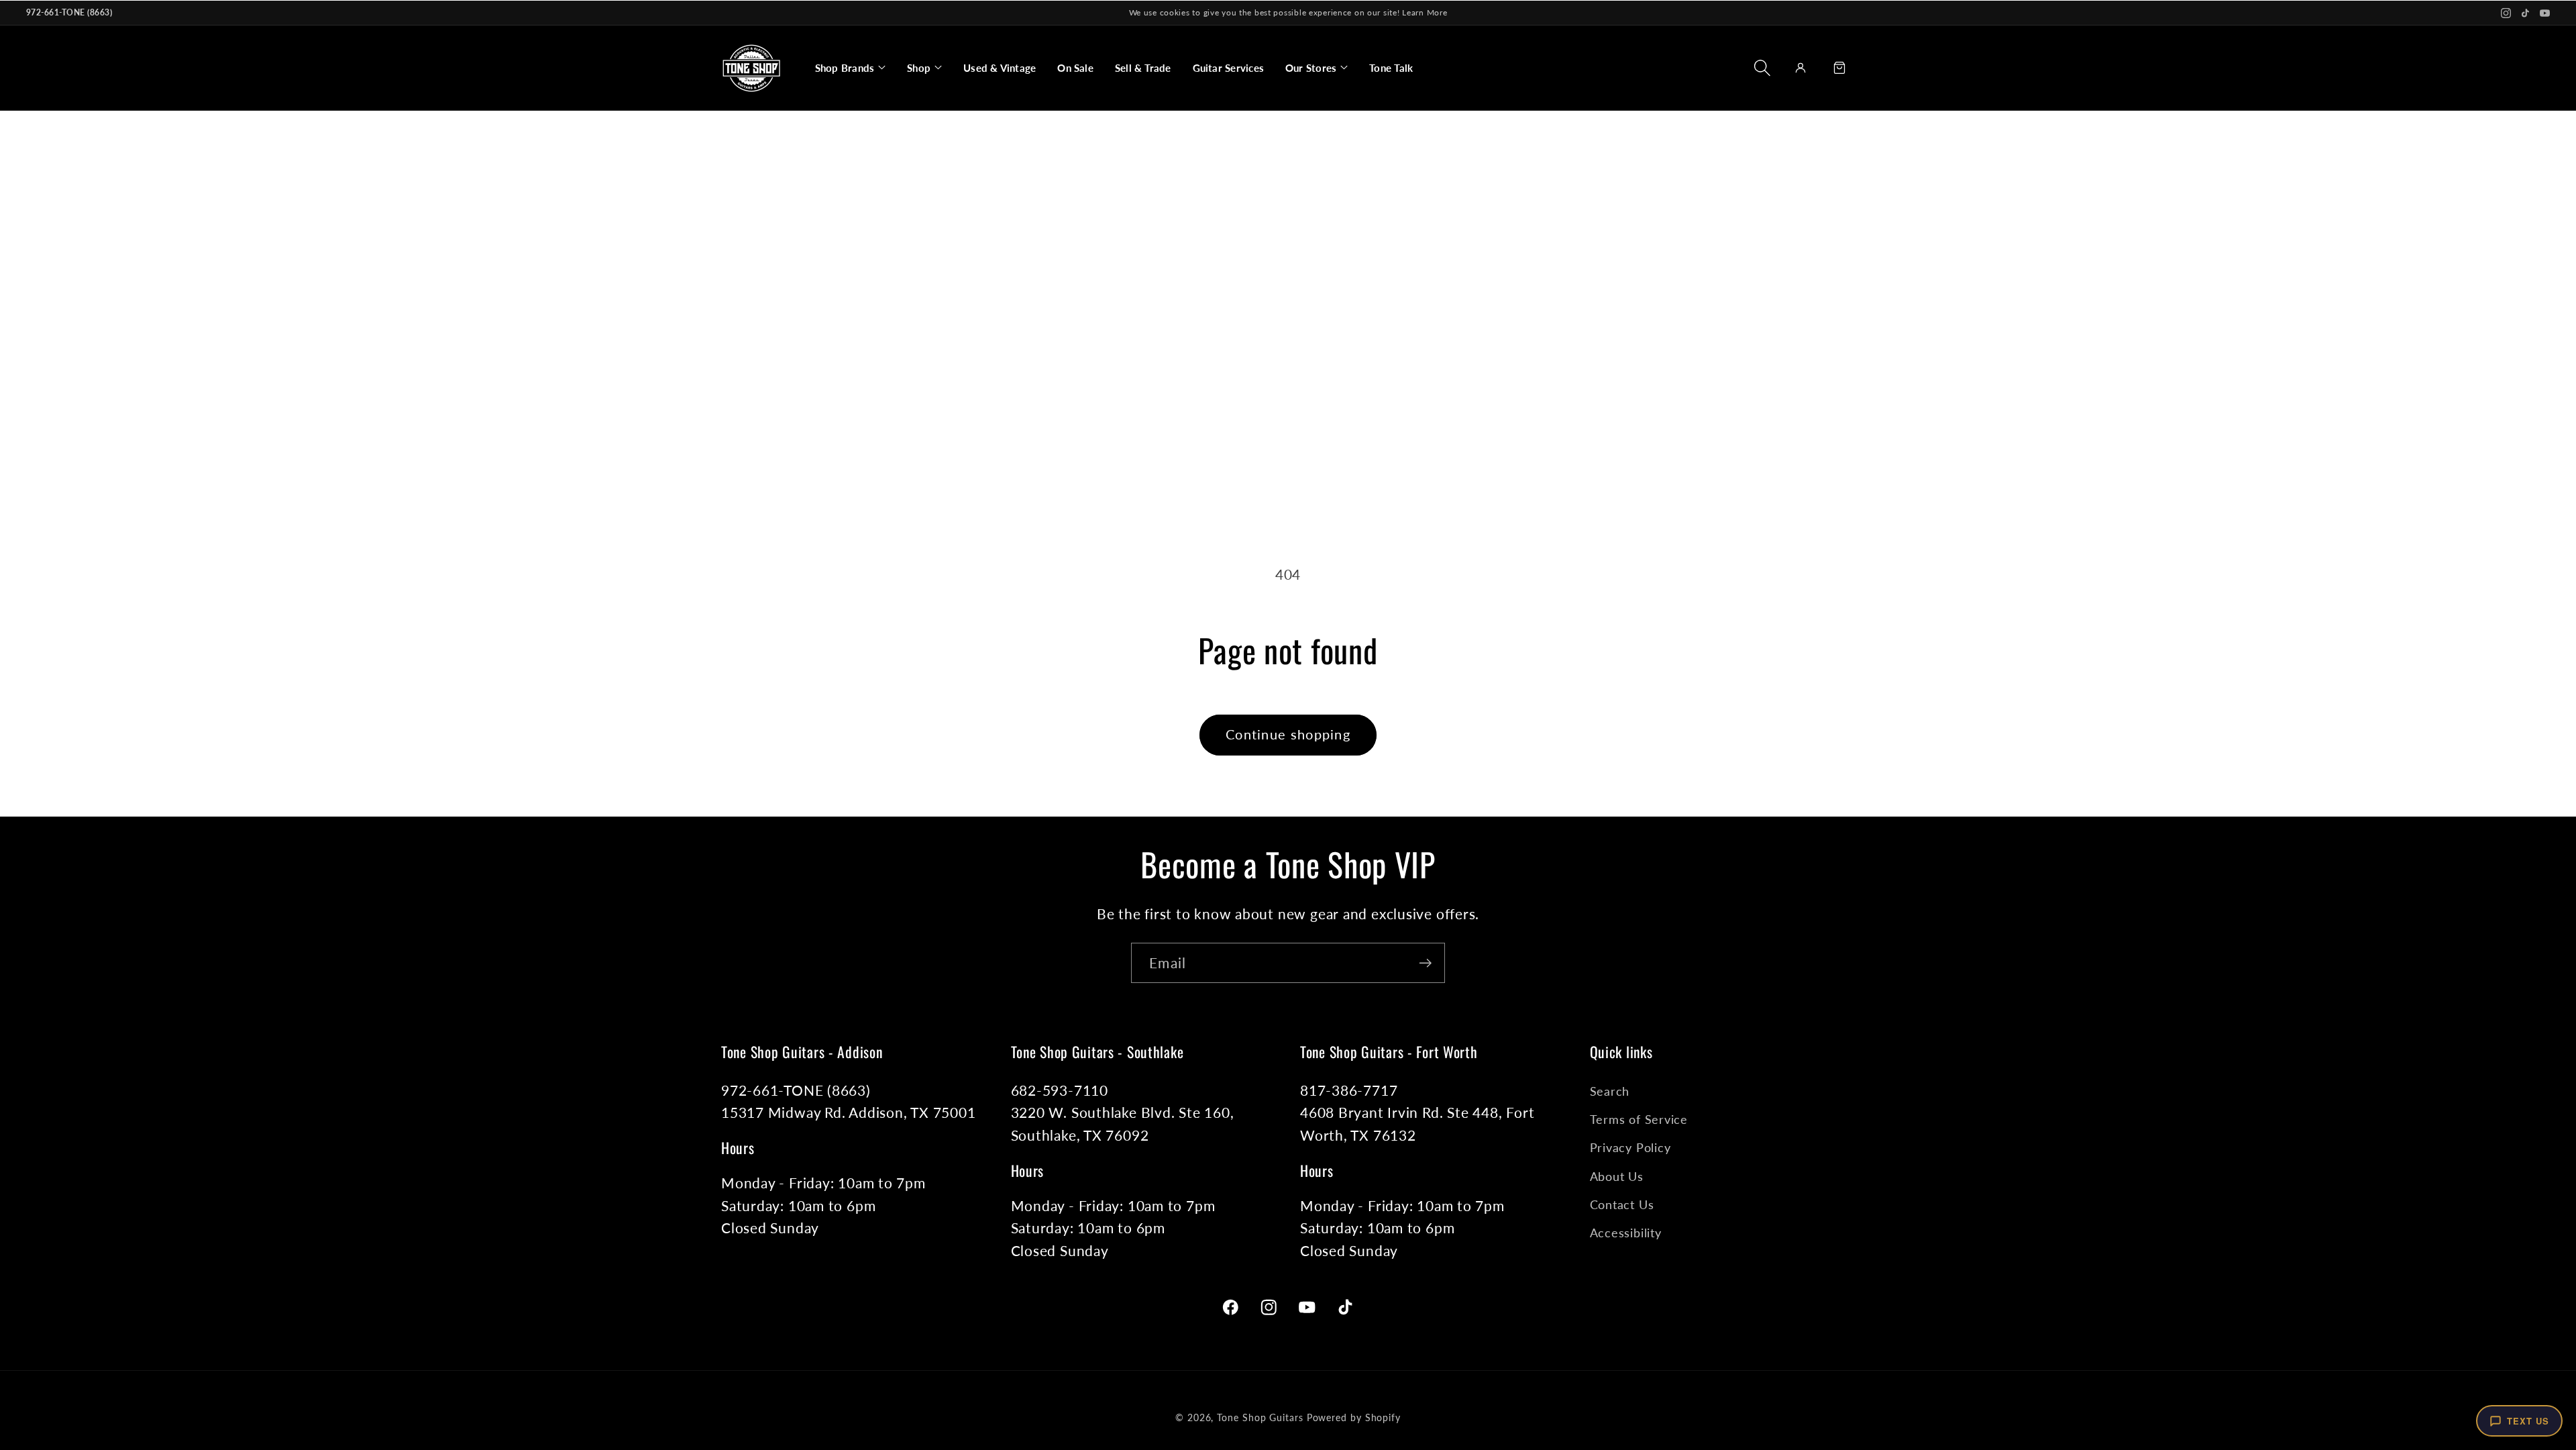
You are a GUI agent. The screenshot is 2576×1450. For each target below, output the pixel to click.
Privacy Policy (1630, 1147)
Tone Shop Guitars (1260, 1417)
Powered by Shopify (1354, 1417)
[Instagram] (2506, 13)
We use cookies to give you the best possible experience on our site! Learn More (1288, 12)
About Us (1617, 1176)
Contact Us (1622, 1204)
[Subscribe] (1425, 963)
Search (1610, 1091)
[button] (850, 68)
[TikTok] (2525, 13)
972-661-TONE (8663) (69, 12)
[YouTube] (2545, 13)
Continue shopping (1288, 734)
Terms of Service (1639, 1119)
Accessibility (1626, 1233)
